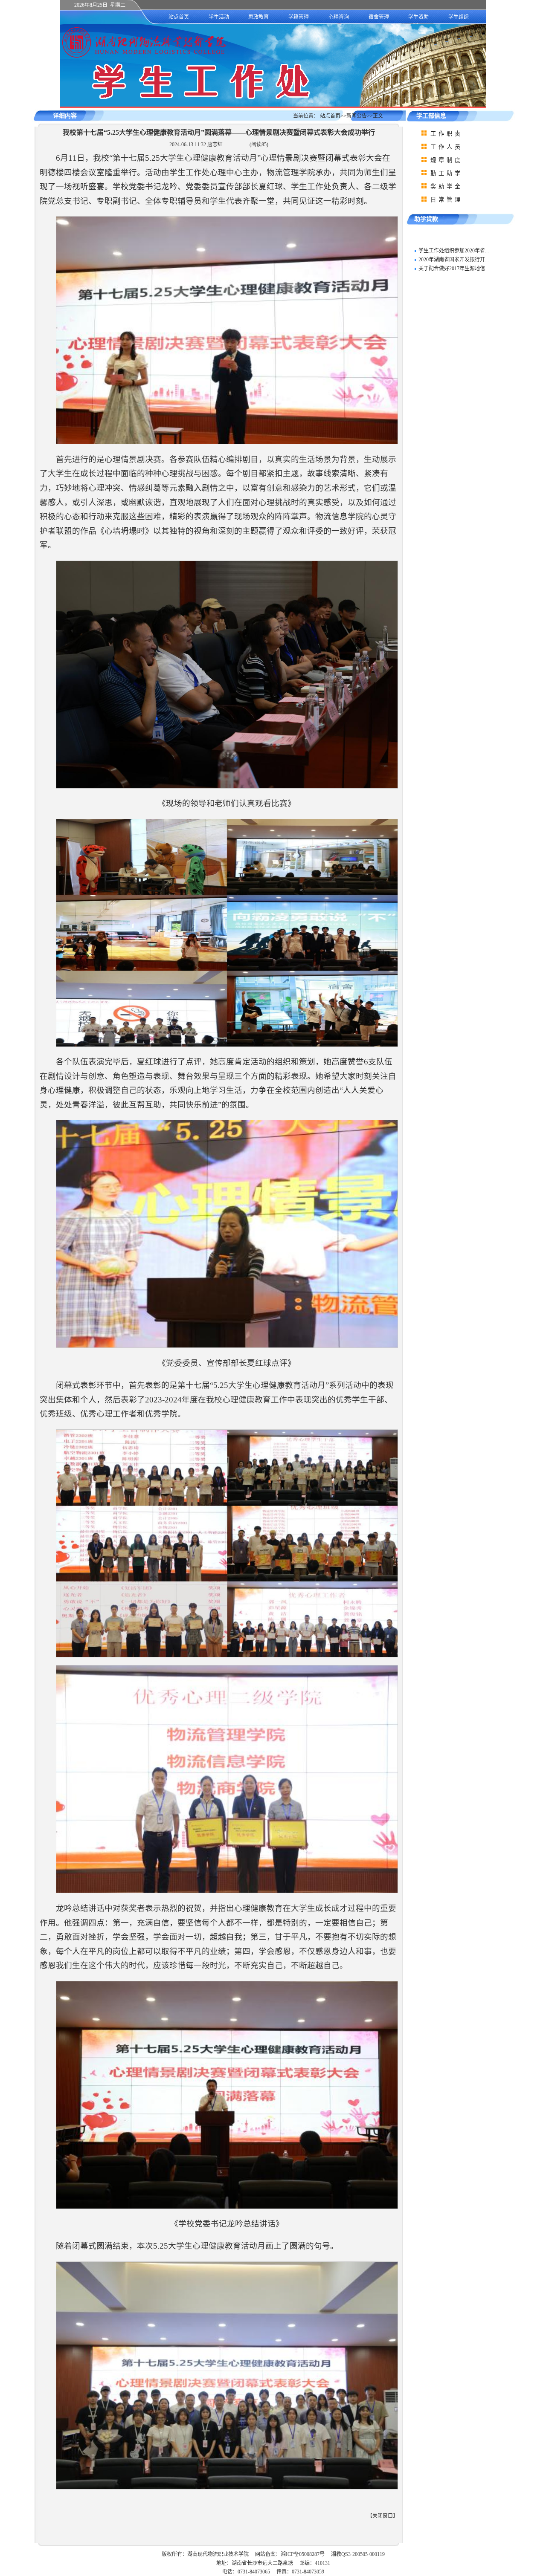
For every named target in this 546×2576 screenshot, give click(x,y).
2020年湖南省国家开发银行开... (454, 260)
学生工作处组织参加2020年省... (454, 251)
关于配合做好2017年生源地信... (454, 269)
